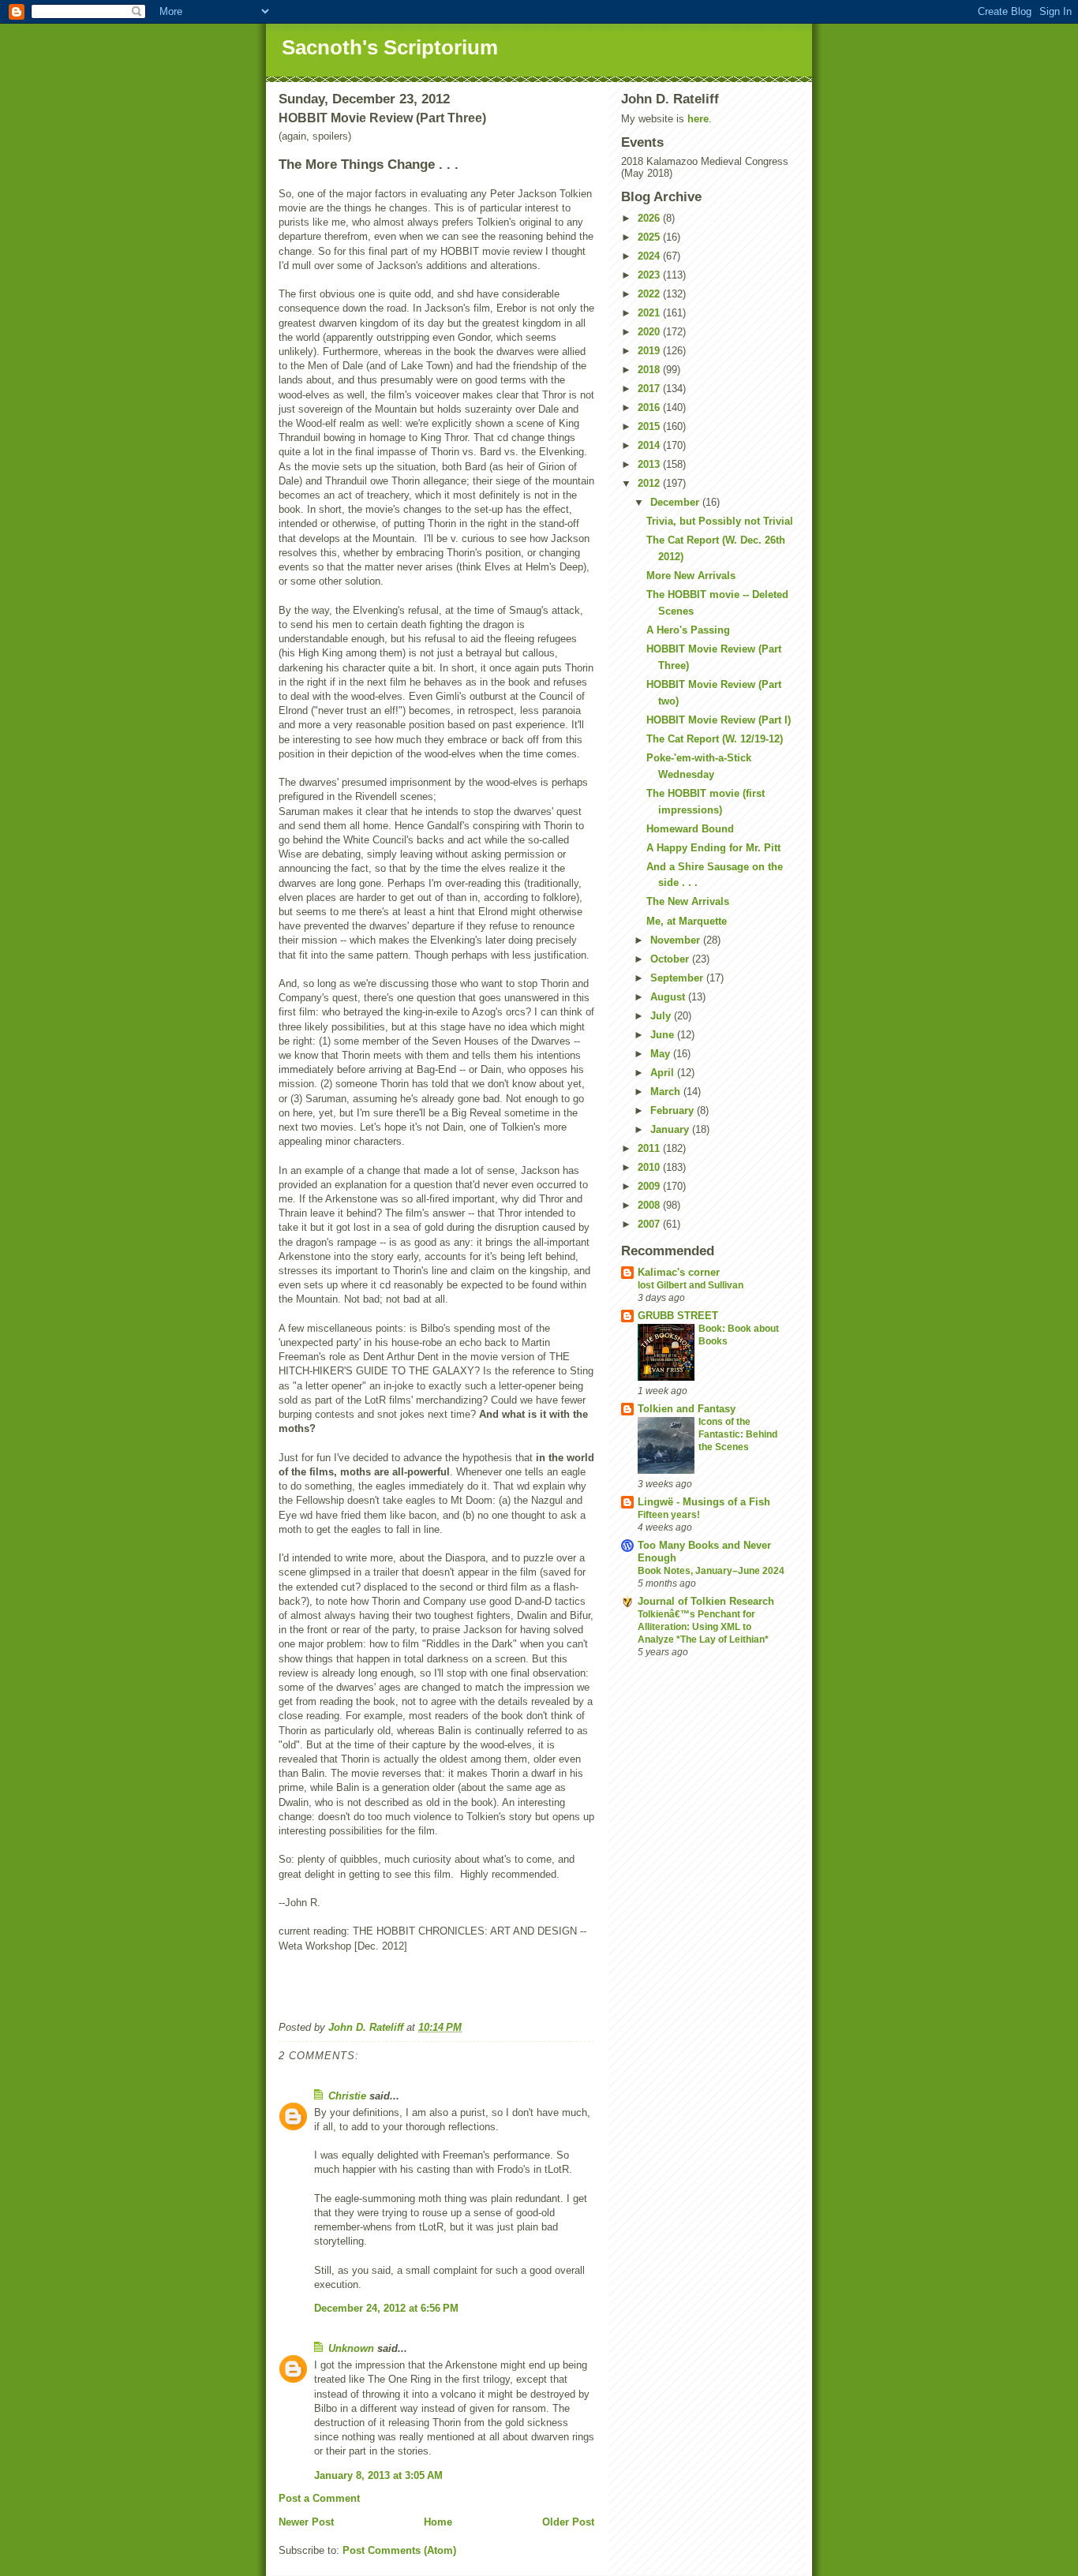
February (674, 1110)
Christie (347, 2096)
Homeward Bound (690, 829)
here (698, 119)
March (667, 1092)
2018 (650, 370)
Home (438, 2522)
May (662, 1054)
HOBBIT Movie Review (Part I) (719, 720)
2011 (650, 1148)
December (676, 502)
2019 (650, 351)
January (671, 1129)
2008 (650, 1205)
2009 (650, 1186)
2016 (650, 408)
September (678, 978)
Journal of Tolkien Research (706, 1601)
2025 (650, 237)
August (669, 997)
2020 (650, 332)
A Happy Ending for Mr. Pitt (713, 848)
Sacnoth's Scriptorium (390, 47)
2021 (650, 313)
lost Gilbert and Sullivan (691, 1285)
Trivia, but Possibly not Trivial (720, 521)
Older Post (568, 2522)
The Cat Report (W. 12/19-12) (715, 739)
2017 (650, 389)
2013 (650, 464)
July (662, 1016)
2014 (650, 445)
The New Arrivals (688, 901)
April (664, 1073)
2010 (650, 1167)
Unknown (351, 2348)
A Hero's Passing (688, 630)
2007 (650, 1224)
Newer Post (306, 2522)
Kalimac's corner (679, 1272)
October (671, 959)
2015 (650, 426)
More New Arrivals (691, 576)
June (664, 1035)
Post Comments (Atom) (399, 2550)
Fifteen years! (669, 1515)
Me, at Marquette (687, 921)
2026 (650, 218)
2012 (650, 483)
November (677, 940)
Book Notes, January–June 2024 (711, 1571)
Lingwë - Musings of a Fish (704, 1502)
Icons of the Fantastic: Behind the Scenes (738, 1434)
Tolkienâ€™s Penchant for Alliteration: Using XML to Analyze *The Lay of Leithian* (703, 1627)
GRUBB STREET (678, 1316)
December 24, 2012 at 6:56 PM (386, 2308)
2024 (650, 256)
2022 (650, 294)
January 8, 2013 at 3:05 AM (378, 2475)
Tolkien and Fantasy (687, 1409)
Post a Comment (319, 2498)
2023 (650, 275)
